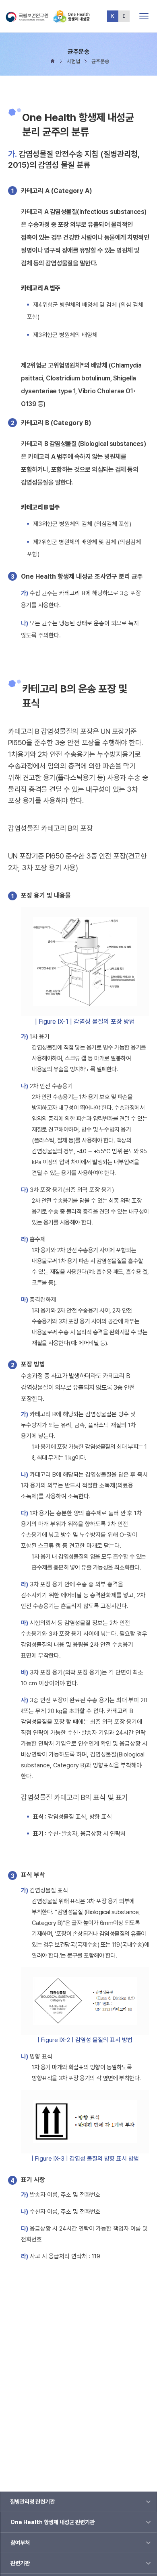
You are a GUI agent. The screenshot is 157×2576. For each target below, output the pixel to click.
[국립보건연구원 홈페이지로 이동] (29, 19)
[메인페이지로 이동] (72, 19)
